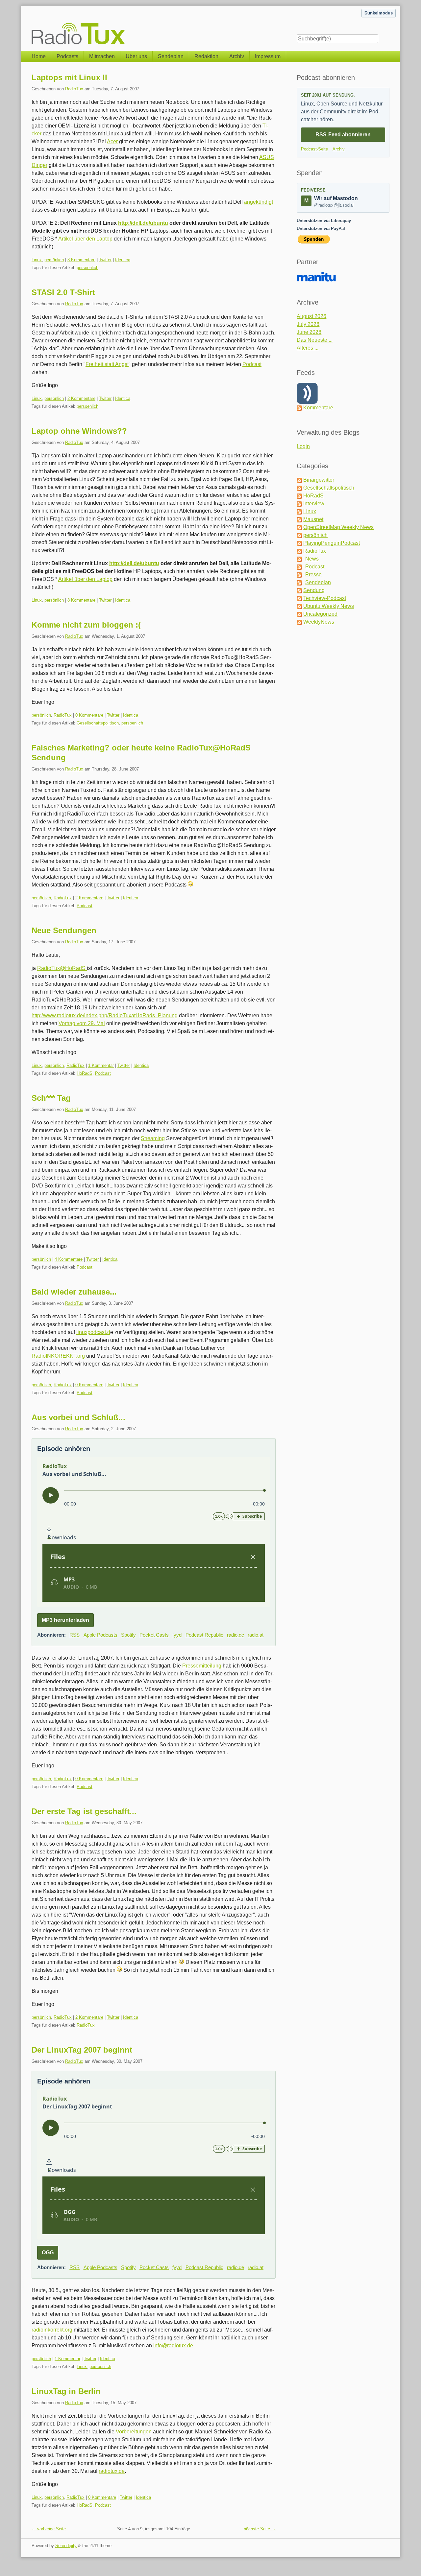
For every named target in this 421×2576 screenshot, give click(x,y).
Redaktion (206, 56)
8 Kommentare (81, 600)
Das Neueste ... (315, 340)
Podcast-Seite (314, 149)
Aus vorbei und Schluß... (78, 1417)
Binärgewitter (319, 480)
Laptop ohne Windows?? (79, 431)
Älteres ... (308, 348)
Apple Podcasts (100, 1635)
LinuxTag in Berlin (66, 2391)
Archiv (237, 56)
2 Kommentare (81, 398)
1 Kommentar (101, 1065)
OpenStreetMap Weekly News (338, 527)
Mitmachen (102, 56)
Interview (314, 504)
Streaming (153, 1138)
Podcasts (67, 56)
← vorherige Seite (49, 2529)
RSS (74, 1635)
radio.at (256, 1635)
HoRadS (85, 1073)
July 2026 (308, 324)
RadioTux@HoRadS (62, 968)
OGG (48, 2253)
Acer (112, 141)
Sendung (314, 590)
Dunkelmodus (379, 13)
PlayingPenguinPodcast (332, 543)
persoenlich (87, 268)
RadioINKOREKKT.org (58, 1356)
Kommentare (318, 408)
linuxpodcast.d (93, 1332)
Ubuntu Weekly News (329, 606)
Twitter (105, 260)
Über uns (136, 56)
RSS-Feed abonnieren (343, 135)
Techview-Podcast (325, 598)
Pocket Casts (154, 1635)
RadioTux (74, 89)
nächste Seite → (260, 2529)
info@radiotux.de (173, 2346)
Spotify (128, 1635)
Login (303, 446)
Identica (123, 260)
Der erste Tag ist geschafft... (84, 1811)
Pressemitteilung (202, 1666)
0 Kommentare (89, 715)
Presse (313, 575)
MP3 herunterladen (65, 1620)
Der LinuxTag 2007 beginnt (82, 2050)
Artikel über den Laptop (85, 239)
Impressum (268, 56)
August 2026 (311, 316)
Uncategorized (320, 614)
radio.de (235, 1635)
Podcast (252, 364)
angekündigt (259, 202)
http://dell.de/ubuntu (143, 223)
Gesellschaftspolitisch (98, 723)
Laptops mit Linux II (69, 77)
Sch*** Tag (51, 1098)
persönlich (54, 260)
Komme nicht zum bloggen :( (86, 625)
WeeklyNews (319, 622)
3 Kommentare (81, 260)
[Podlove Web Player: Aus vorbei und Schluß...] (154, 1532)
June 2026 (309, 332)
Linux (37, 260)
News (312, 559)
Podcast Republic (204, 1635)
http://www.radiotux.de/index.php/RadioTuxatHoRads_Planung (105, 1015)
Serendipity (66, 2546)
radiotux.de (112, 2471)
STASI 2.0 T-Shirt (63, 292)
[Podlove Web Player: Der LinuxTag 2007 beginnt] (154, 2164)
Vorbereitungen (134, 2432)
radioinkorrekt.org (52, 2330)
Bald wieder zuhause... (74, 1292)
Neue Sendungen (64, 930)
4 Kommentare (69, 1259)
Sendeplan (171, 56)
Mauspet (313, 519)
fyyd (177, 1635)
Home (39, 56)
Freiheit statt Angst (107, 364)
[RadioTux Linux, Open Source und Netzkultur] (32, 25)
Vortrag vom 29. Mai (82, 1023)
